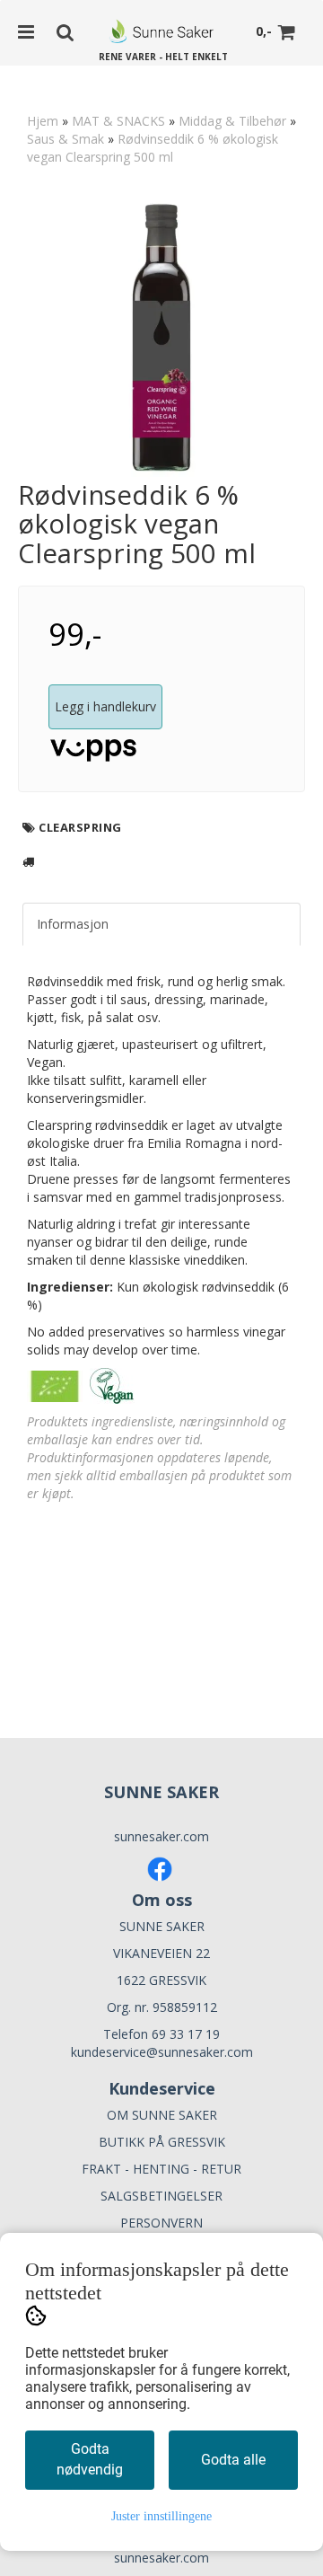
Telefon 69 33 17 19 (161, 2034)
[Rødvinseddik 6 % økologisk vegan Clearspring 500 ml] (161, 337)
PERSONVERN (161, 2223)
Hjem (43, 121)
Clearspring (80, 827)
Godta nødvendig (90, 2459)
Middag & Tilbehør (232, 121)
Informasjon (73, 924)
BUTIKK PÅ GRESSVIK (162, 2142)
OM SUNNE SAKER (162, 2115)
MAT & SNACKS (118, 121)
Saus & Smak (65, 139)
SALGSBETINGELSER (161, 2196)
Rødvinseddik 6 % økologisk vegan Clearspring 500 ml (153, 148)
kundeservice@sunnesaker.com (162, 2052)
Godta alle (233, 2460)
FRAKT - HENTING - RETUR (161, 2169)
